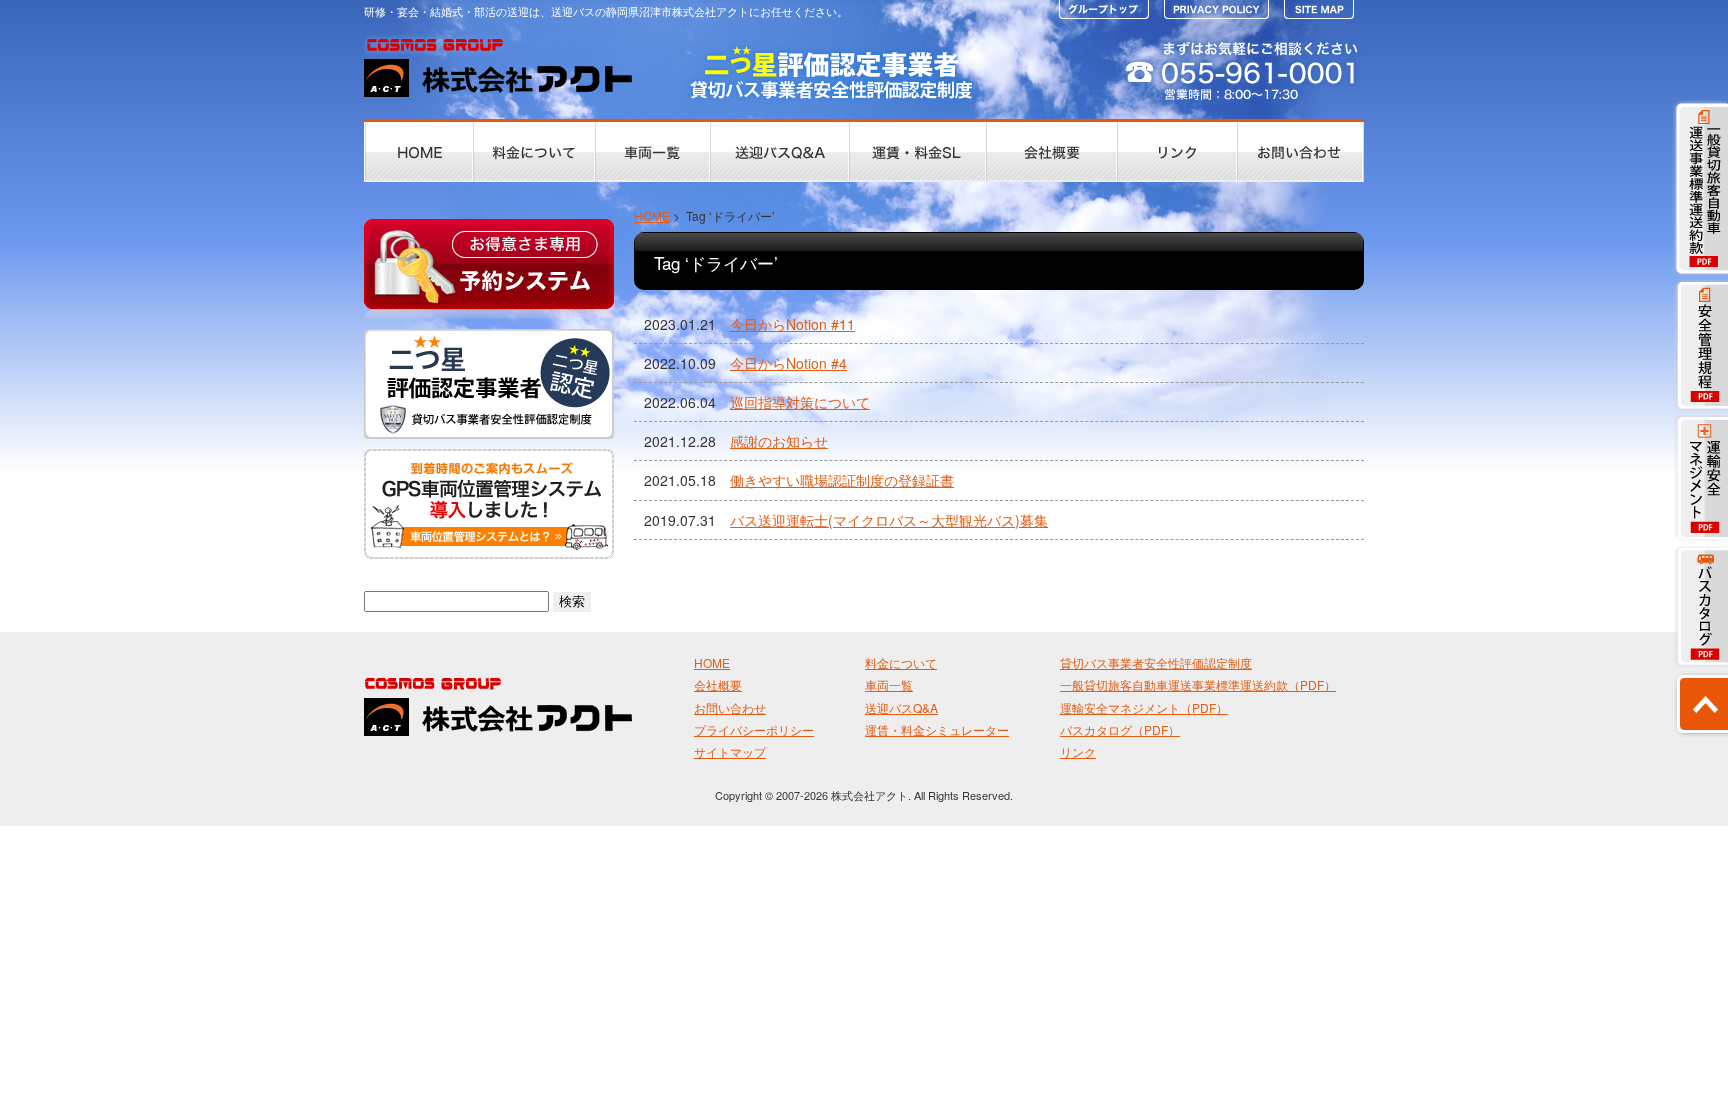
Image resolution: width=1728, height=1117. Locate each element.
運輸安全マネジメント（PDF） (1144, 707)
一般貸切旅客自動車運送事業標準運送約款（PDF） (1198, 684)
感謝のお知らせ (779, 441)
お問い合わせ (730, 707)
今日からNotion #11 (792, 324)
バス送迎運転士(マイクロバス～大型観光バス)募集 (889, 520)
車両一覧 (889, 684)
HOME (652, 215)
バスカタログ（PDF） (1120, 729)
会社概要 (718, 684)
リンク (1078, 751)
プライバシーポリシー (754, 729)
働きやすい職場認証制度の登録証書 (842, 480)
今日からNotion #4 (788, 363)
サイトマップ (730, 751)
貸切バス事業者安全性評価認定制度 (1156, 662)
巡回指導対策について (800, 402)
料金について (901, 662)
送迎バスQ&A (901, 707)
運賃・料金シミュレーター (937, 729)
